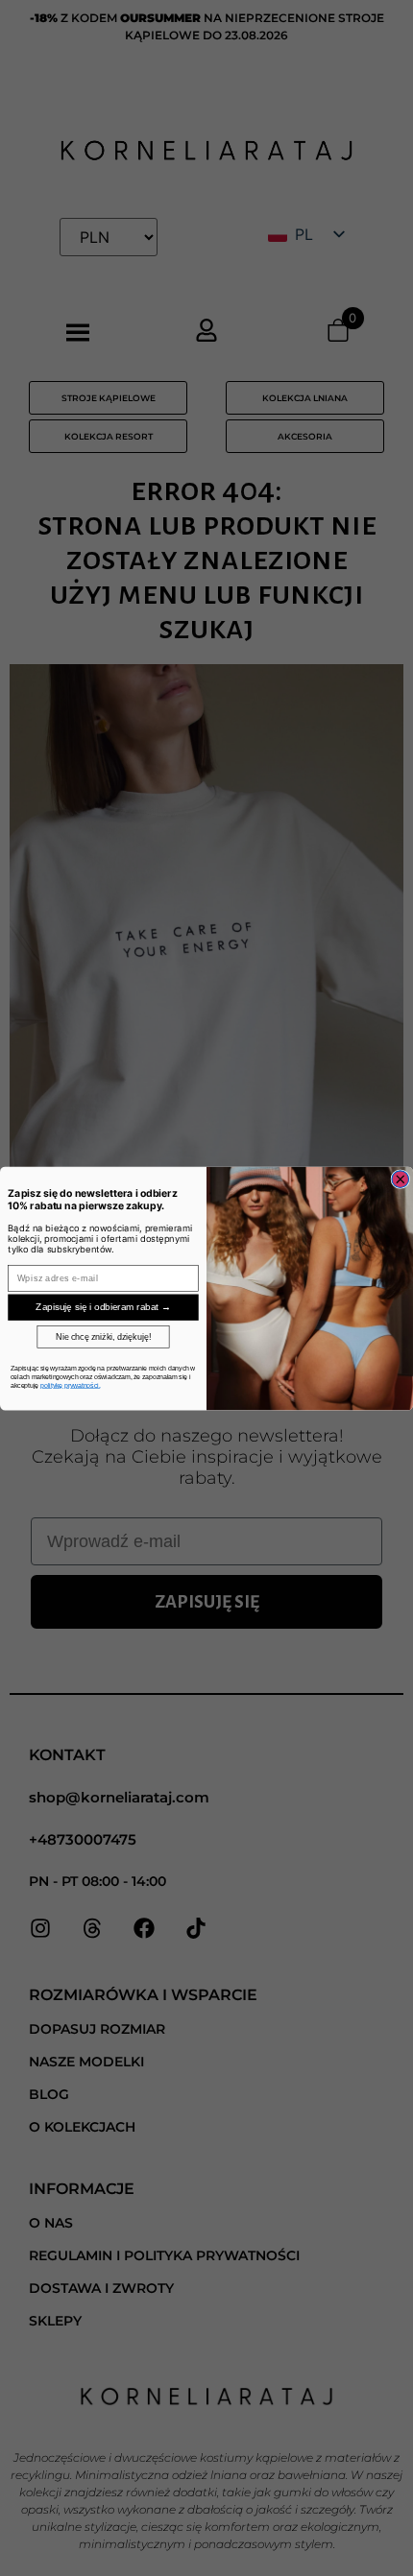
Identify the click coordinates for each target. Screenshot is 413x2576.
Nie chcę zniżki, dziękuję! (103, 1336)
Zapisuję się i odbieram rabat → (103, 1307)
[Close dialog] (401, 1179)
